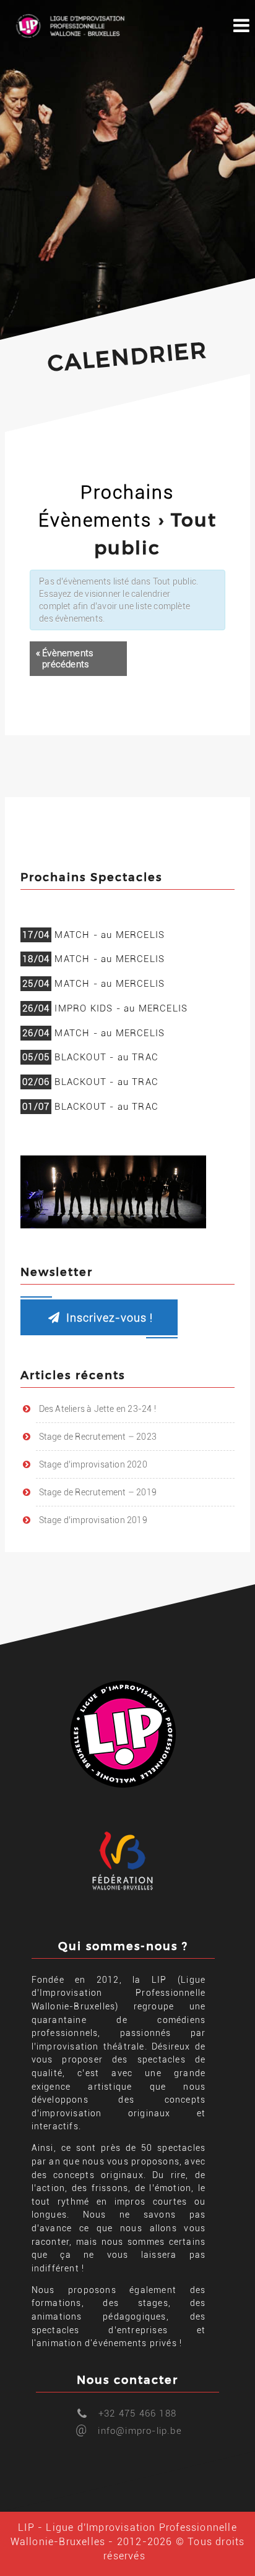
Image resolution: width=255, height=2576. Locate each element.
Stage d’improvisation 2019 (93, 1520)
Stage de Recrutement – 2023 (98, 1437)
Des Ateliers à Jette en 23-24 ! (97, 1409)
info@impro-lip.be (140, 2431)
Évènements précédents (65, 659)
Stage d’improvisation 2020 (93, 1464)
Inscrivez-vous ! (108, 1318)
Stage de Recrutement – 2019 (98, 1492)
